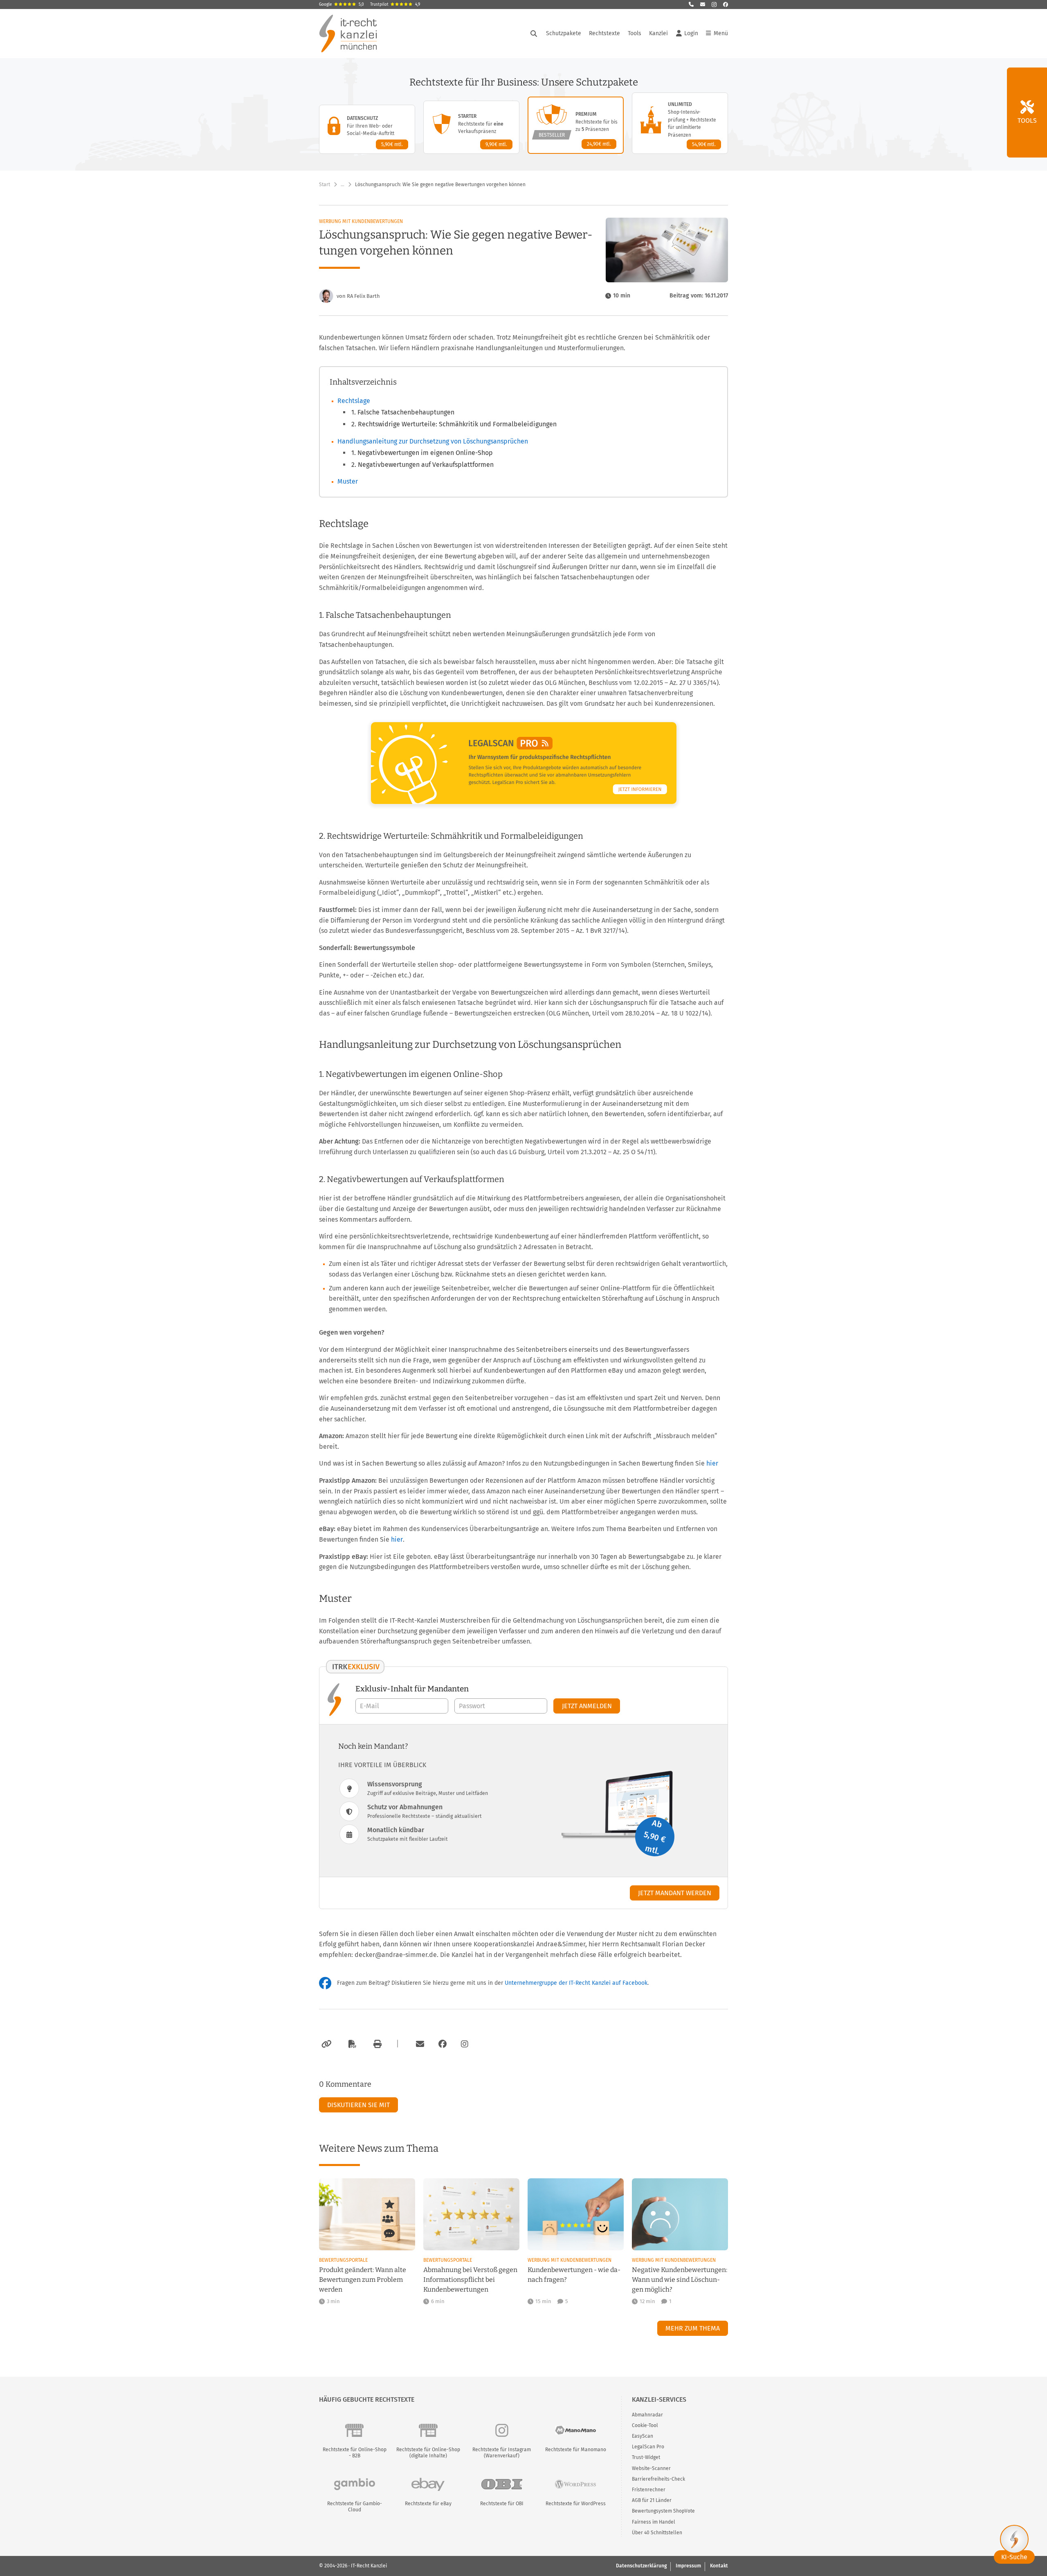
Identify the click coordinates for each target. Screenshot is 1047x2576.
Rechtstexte (604, 33)
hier (712, 1463)
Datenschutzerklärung (641, 2566)
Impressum (688, 2566)
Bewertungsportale (343, 2260)
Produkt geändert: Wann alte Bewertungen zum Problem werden (363, 2280)
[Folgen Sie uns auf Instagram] (714, 5)
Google (342, 5)
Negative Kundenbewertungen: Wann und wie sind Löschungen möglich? (680, 2280)
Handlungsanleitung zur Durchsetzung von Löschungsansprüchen (433, 441)
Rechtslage (354, 401)
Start (325, 185)
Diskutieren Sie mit (358, 2105)
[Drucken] (376, 2044)
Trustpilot (395, 5)
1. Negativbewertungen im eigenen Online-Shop (422, 453)
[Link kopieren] (325, 2044)
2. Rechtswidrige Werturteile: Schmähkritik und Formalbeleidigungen (454, 424)
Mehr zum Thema (693, 2328)
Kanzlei (658, 33)
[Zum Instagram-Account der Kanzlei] (465, 2044)
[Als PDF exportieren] (351, 2044)
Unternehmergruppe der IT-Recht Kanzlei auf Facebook (576, 1983)
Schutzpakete (564, 33)
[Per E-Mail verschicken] (419, 2044)
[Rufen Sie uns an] (691, 5)
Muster (348, 481)
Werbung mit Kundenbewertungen (361, 221)
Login (691, 33)
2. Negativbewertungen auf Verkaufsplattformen (422, 465)
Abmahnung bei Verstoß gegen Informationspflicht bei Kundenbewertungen (470, 2280)
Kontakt (719, 2566)
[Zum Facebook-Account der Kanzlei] (443, 2044)
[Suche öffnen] (534, 34)
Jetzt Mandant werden (675, 1893)
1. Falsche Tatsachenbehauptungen (403, 412)
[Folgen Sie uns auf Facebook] (726, 5)
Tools (635, 33)
